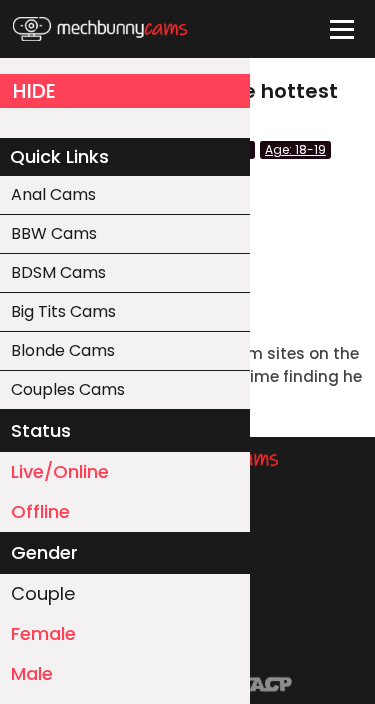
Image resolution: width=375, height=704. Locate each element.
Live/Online (60, 471)
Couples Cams (68, 389)
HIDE (34, 91)
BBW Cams (54, 233)
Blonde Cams (63, 350)
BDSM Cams (58, 272)
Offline (40, 511)
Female (43, 633)
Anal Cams (53, 194)
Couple (43, 593)
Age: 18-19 (295, 149)
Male (32, 673)
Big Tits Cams (63, 311)
